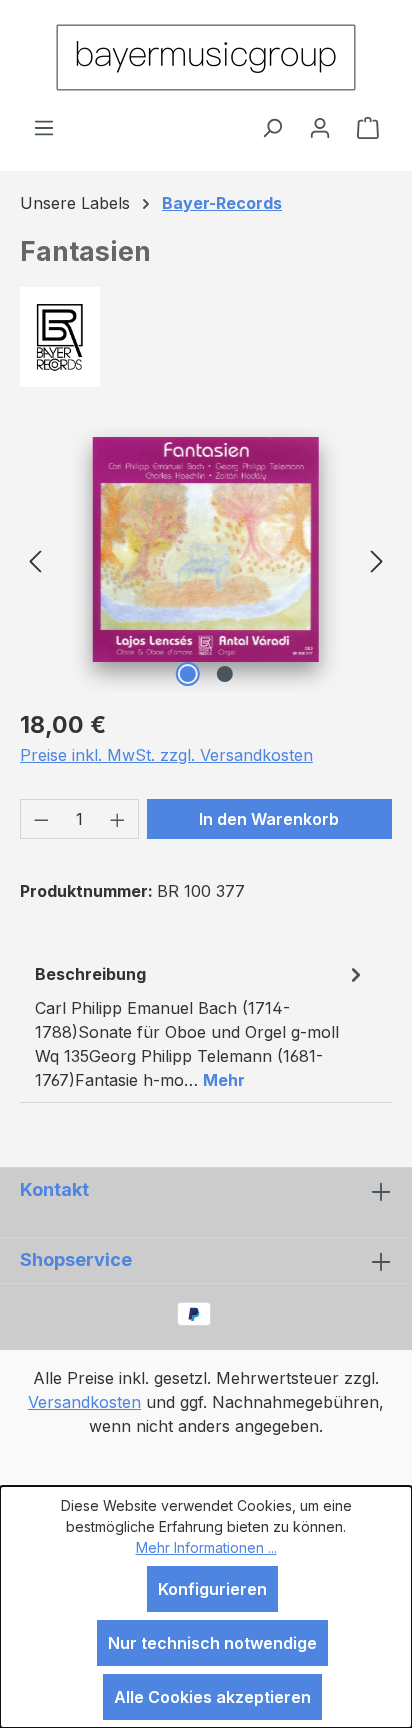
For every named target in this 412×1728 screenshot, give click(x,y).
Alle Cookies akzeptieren (212, 1697)
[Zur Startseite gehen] (206, 57)
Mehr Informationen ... (206, 1547)
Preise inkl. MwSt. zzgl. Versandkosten (166, 755)
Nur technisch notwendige (212, 1643)
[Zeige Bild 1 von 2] (187, 674)
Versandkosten (84, 1402)
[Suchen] (272, 127)
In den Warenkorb (269, 819)
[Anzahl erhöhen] (118, 819)
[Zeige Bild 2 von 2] (224, 674)
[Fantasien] (206, 549)
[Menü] (44, 127)
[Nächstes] (377, 559)
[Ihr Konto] (320, 127)
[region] (206, 559)
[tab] (201, 1026)
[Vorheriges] (35, 559)
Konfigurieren (212, 1589)
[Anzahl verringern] (41, 819)
